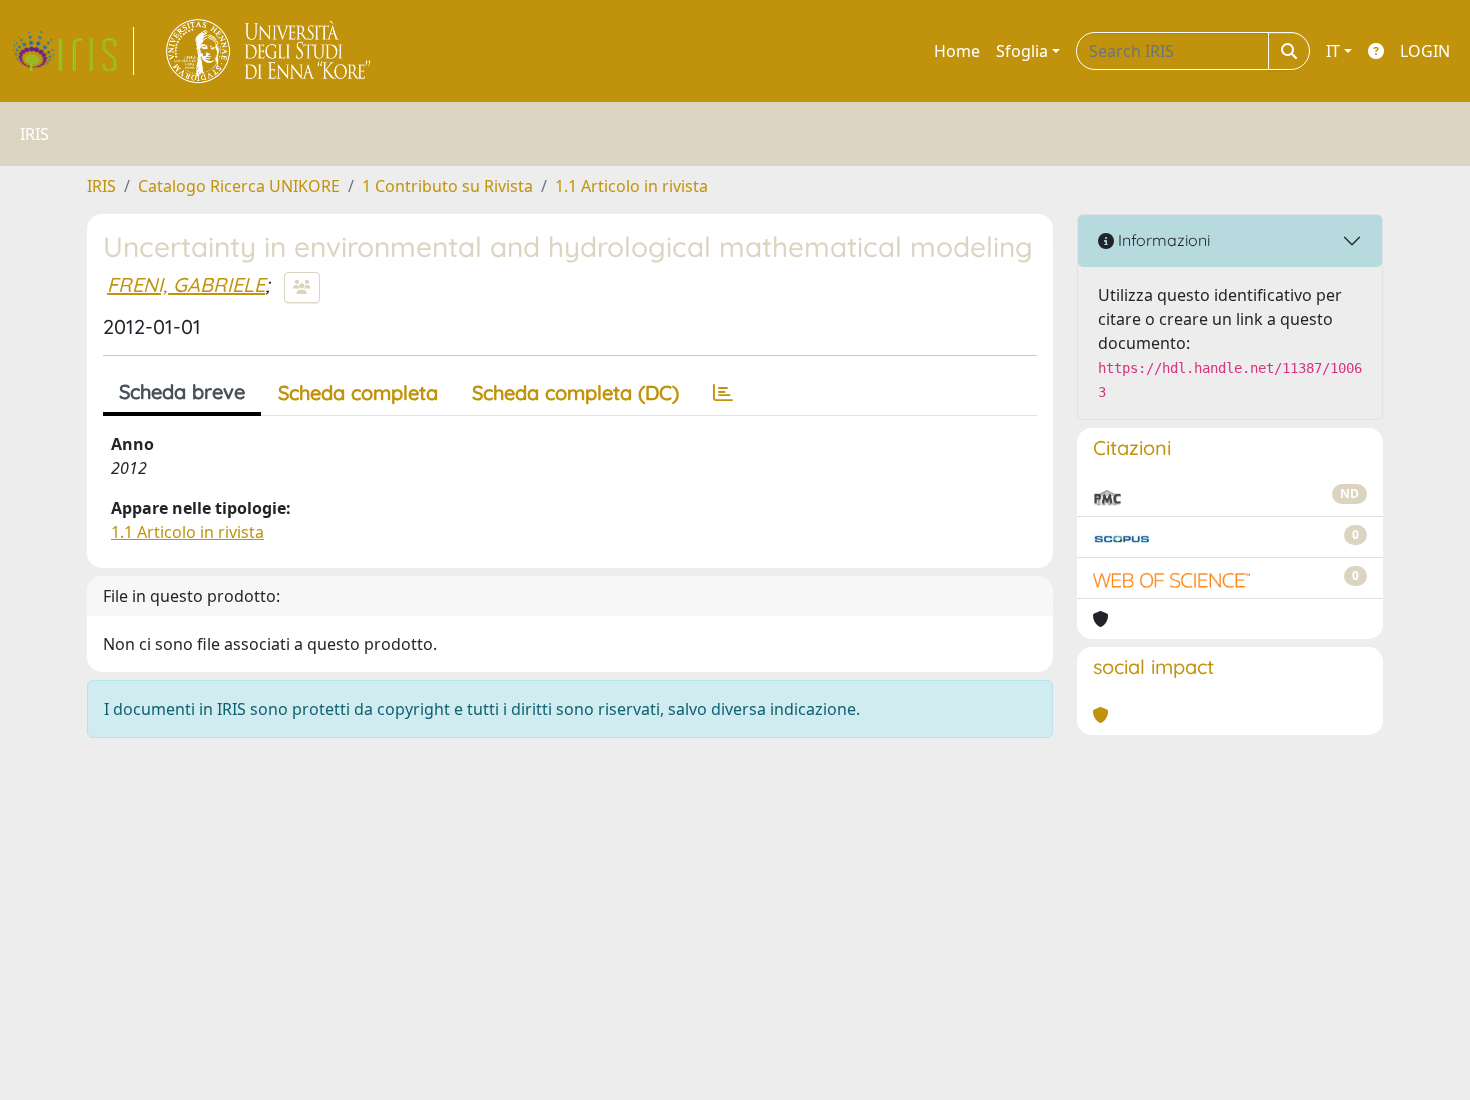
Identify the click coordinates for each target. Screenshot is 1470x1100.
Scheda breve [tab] (182, 391)
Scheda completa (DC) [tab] (575, 392)
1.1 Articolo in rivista (631, 186)
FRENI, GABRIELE (186, 284)
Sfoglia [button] (1022, 51)
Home (957, 51)
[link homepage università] (269, 51)
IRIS (101, 186)
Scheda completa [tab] (358, 392)
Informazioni (1162, 240)
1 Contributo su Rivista (447, 186)
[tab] (723, 393)
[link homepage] (73, 51)
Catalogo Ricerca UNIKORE (239, 186)
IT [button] (1333, 51)
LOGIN (1425, 51)
